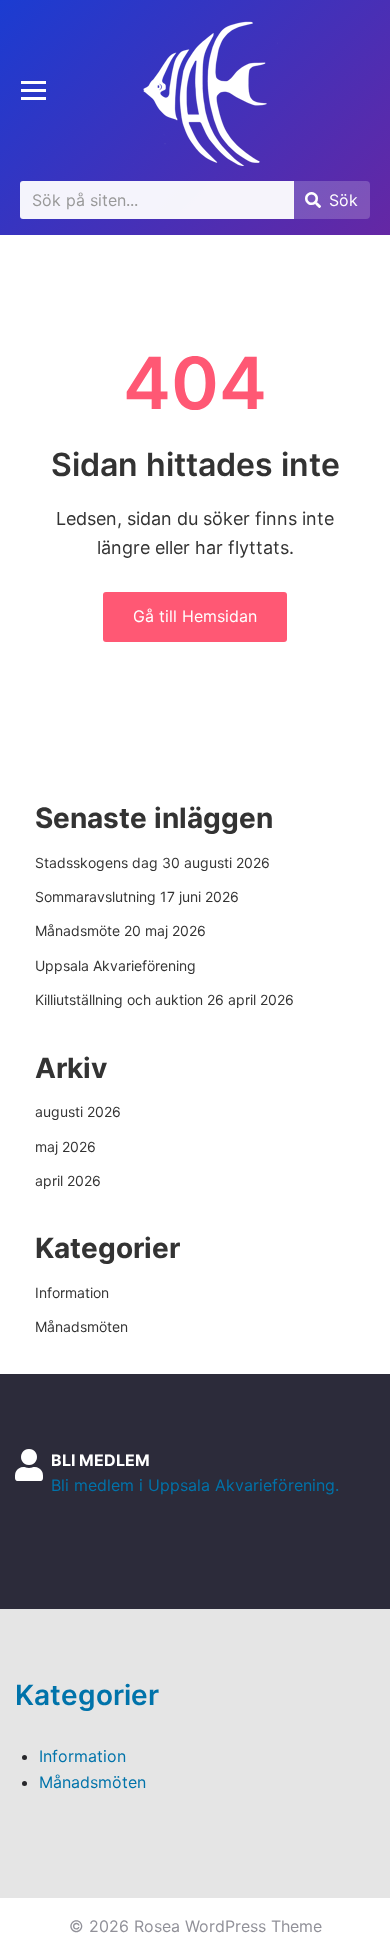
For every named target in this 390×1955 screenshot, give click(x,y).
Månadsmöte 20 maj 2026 (120, 930)
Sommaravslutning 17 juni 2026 (137, 896)
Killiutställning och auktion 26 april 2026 (164, 999)
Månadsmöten (81, 1326)
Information (72, 1292)
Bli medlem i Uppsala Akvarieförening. (195, 1485)
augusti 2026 (78, 1111)
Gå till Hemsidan (195, 616)
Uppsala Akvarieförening (115, 965)
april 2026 (68, 1180)
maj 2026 (65, 1146)
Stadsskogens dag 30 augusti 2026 (152, 862)
